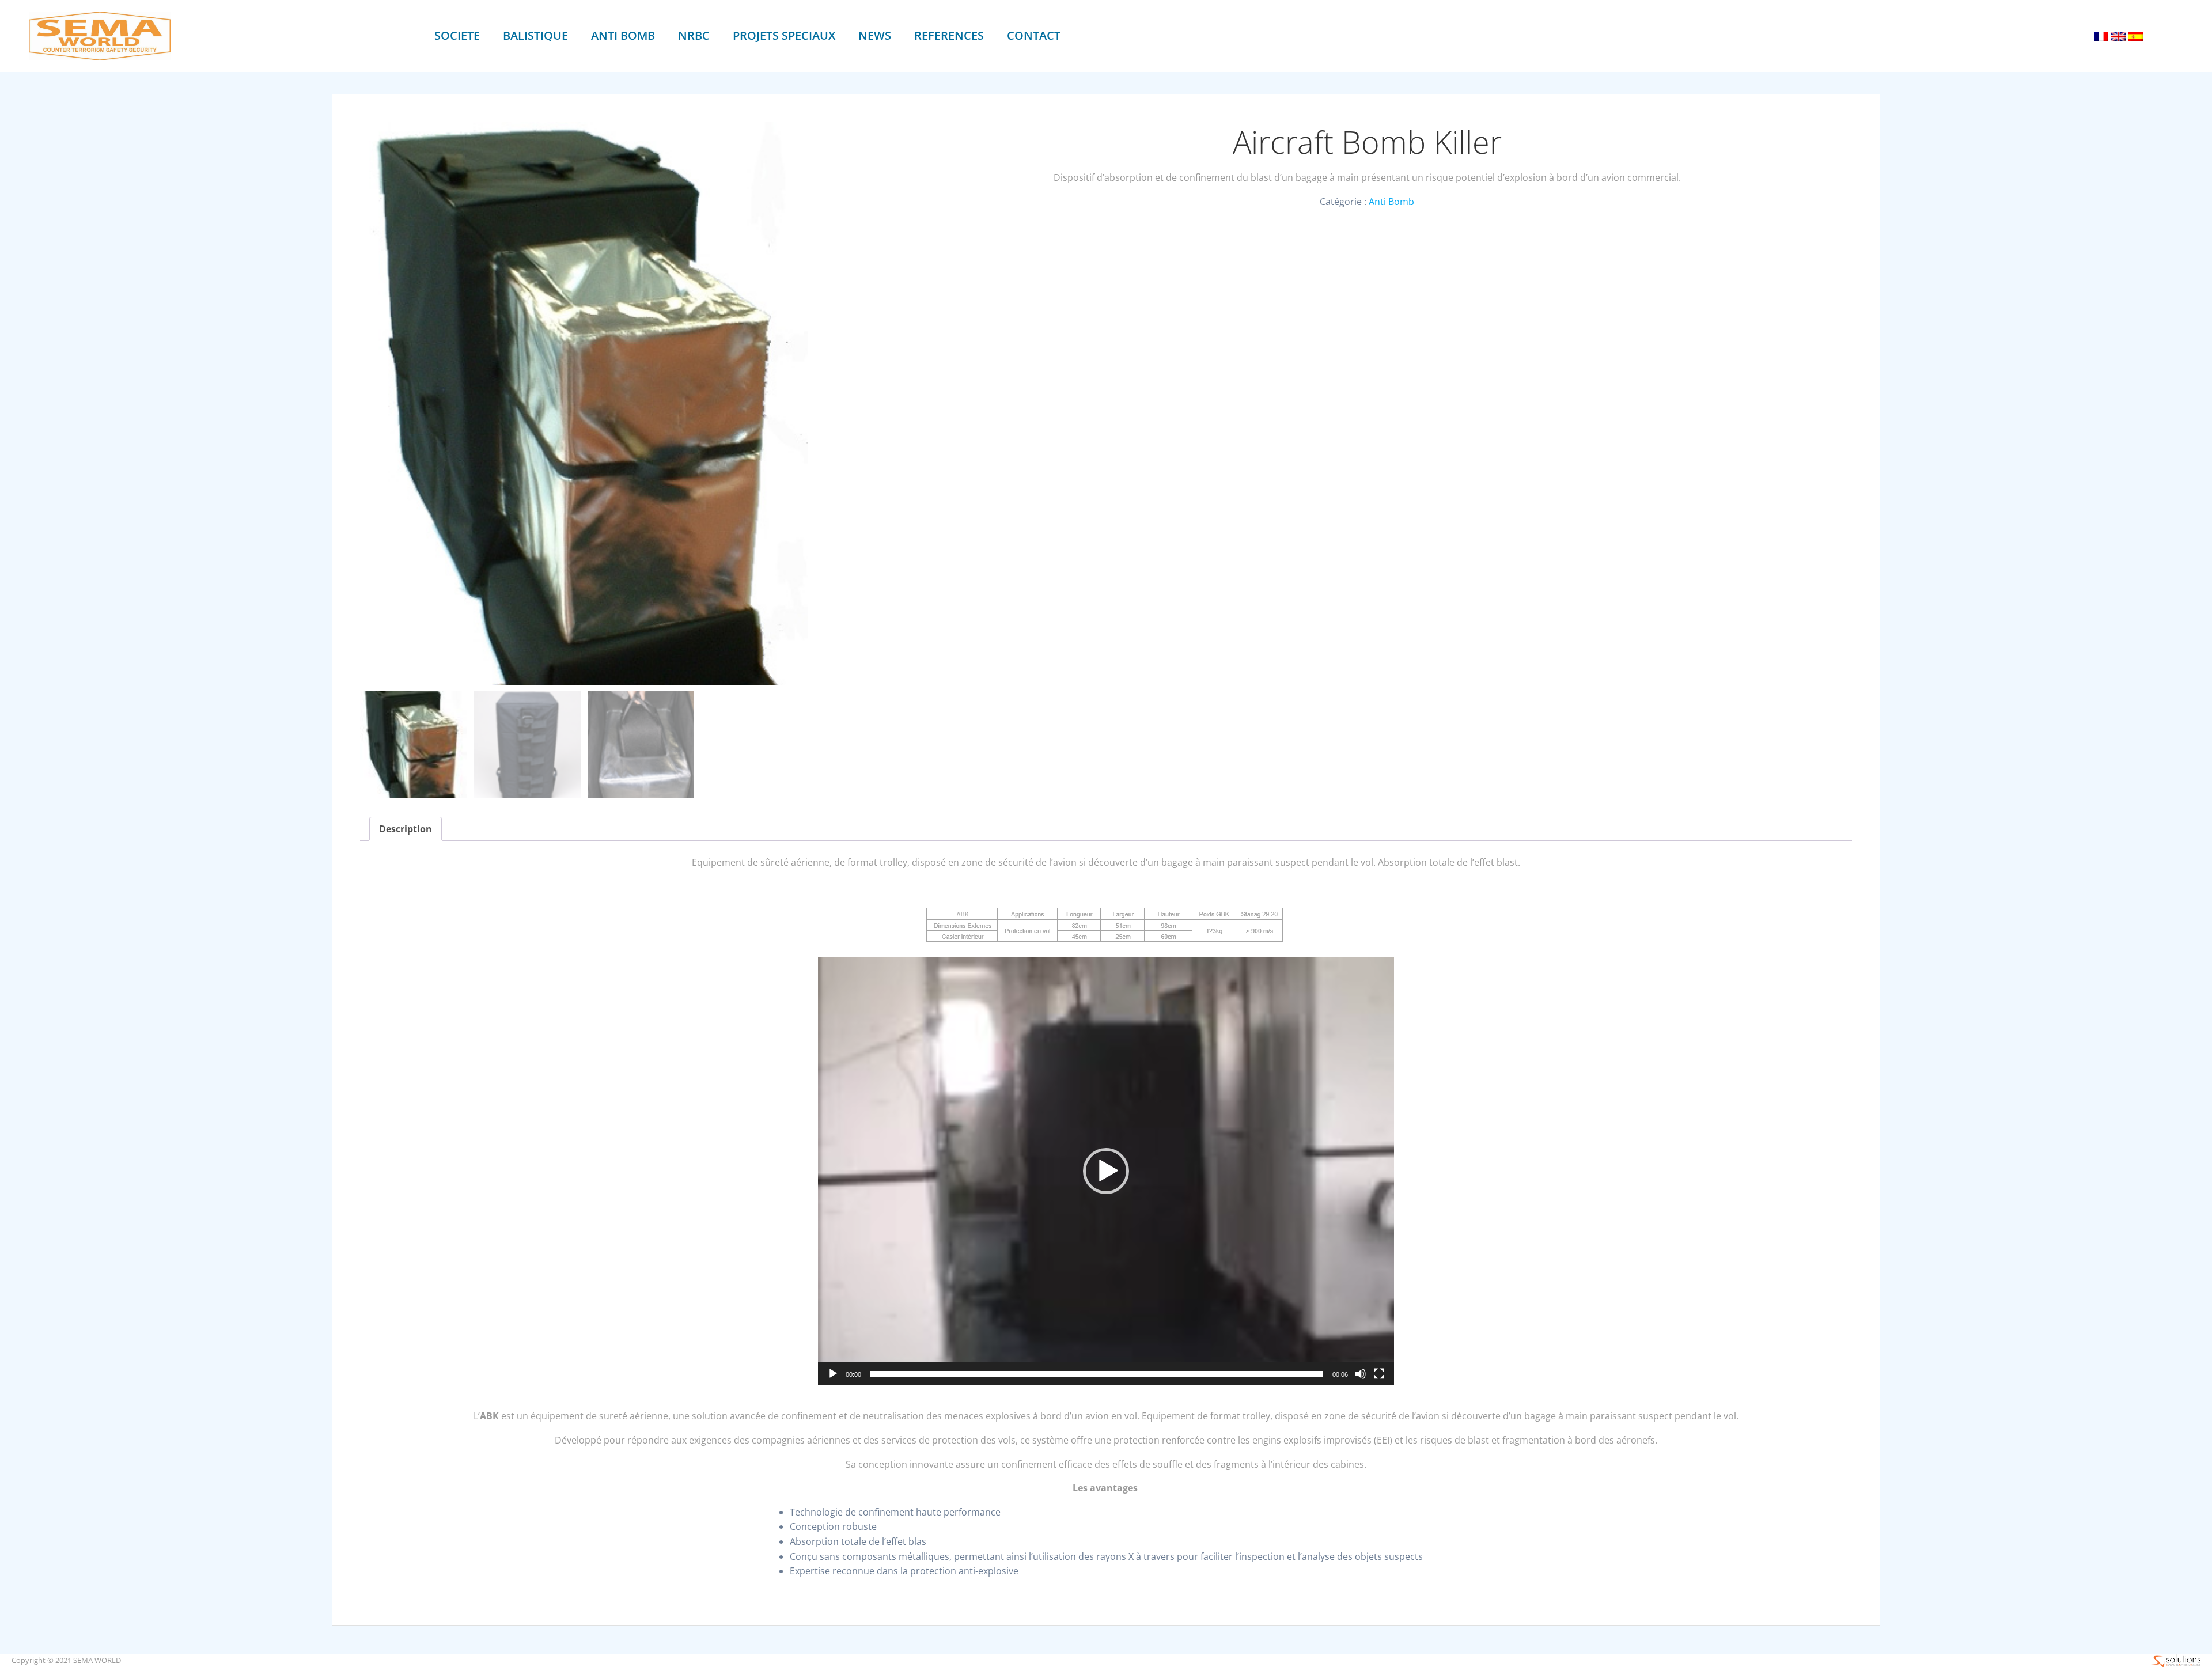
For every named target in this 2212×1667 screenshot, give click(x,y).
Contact (1034, 35)
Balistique (535, 35)
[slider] (1097, 1374)
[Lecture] (833, 1374)
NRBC (694, 35)
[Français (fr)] (2101, 36)
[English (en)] (2118, 36)
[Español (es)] (2136, 36)
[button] (1106, 1171)
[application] (1106, 1171)
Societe (457, 35)
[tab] (406, 829)
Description (406, 829)
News (875, 35)
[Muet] (1361, 1374)
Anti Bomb (623, 35)
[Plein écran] (1379, 1374)
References (949, 35)
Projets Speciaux (784, 35)
